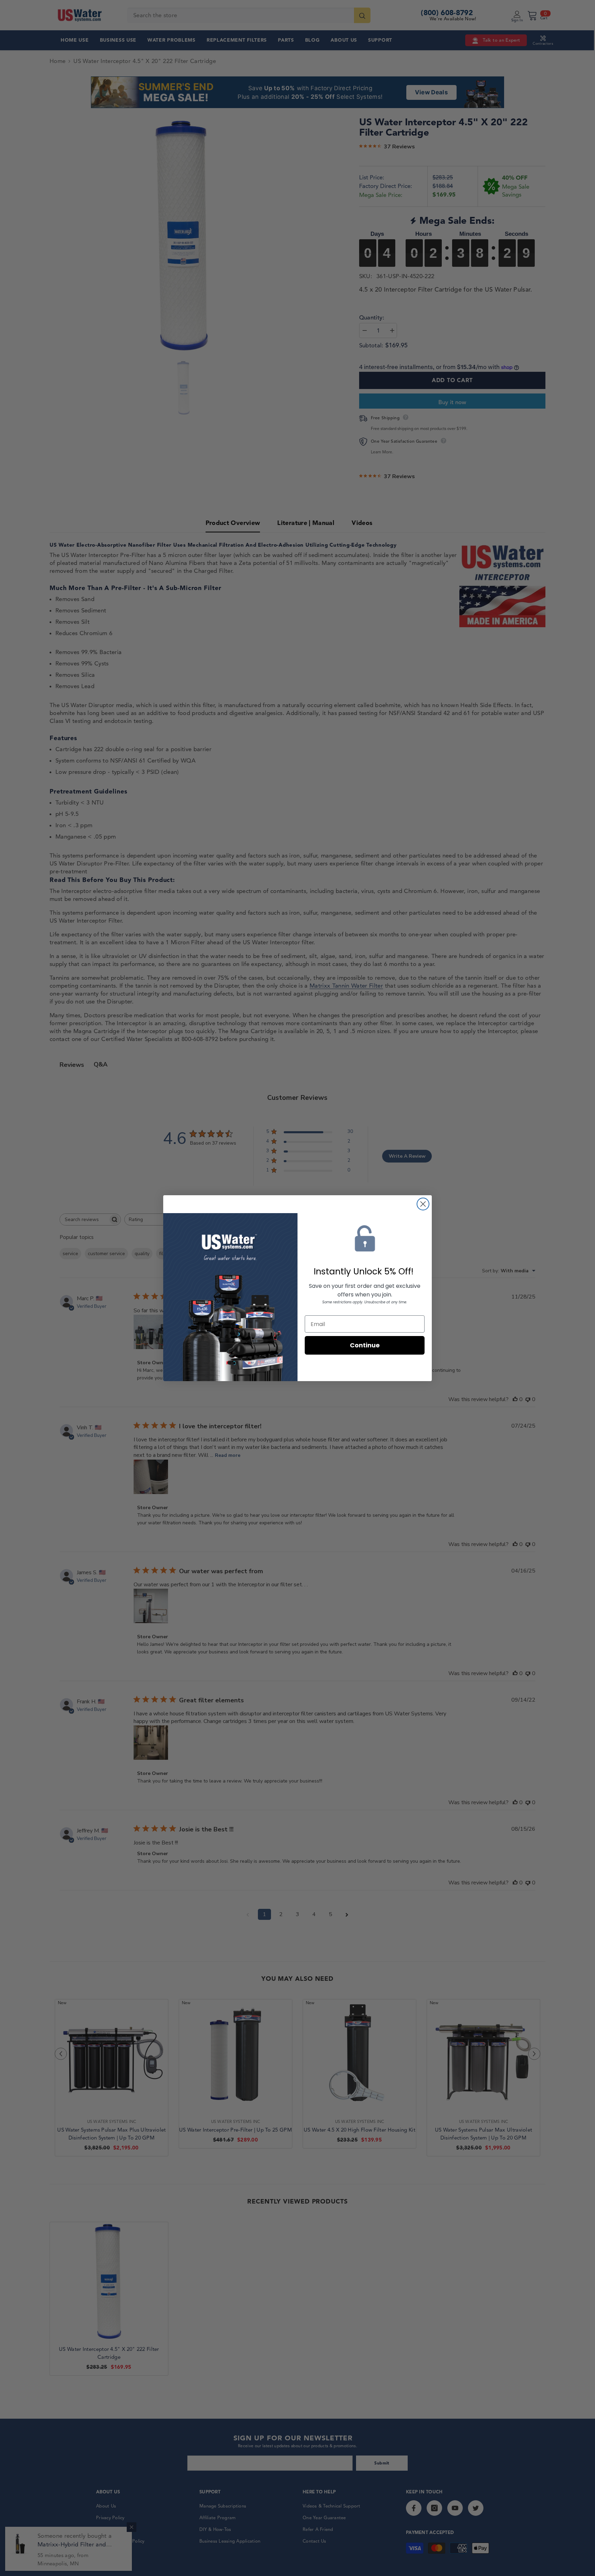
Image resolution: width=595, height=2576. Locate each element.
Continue (365, 1345)
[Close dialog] (423, 1204)
